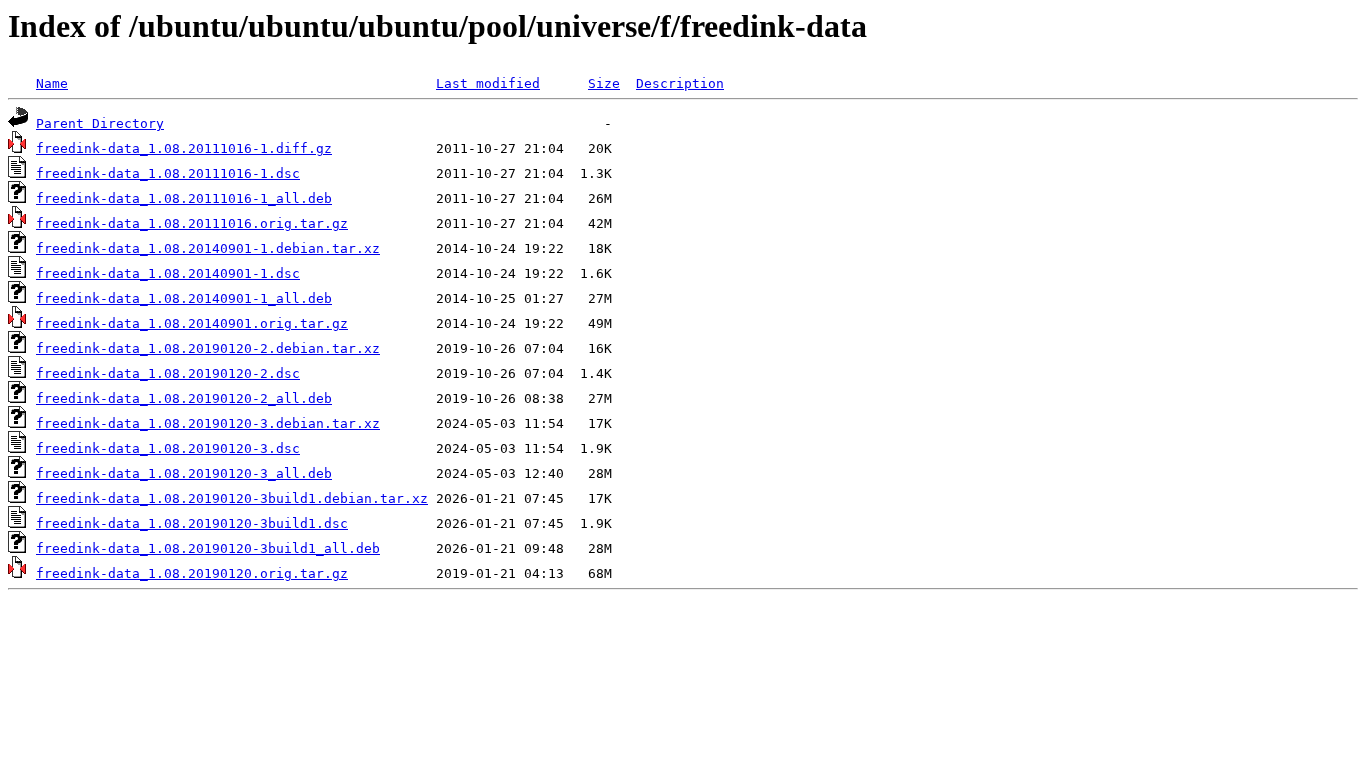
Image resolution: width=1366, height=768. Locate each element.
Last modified (488, 83)
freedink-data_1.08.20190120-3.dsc (168, 448)
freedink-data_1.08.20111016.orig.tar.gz (192, 223)
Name (52, 83)
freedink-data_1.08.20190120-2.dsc (168, 373)
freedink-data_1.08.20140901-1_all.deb (184, 298)
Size (604, 83)
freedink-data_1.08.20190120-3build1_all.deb (208, 548)
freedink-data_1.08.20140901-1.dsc (168, 273)
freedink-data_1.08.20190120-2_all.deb (184, 398)
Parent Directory (100, 123)
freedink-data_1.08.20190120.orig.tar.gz (192, 573)
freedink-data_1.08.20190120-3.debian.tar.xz (208, 423)
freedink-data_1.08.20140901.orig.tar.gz (192, 323)
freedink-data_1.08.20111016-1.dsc (168, 173)
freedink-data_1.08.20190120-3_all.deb (184, 473)
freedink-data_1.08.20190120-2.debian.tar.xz (208, 348)
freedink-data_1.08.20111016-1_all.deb (184, 198)
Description (680, 83)
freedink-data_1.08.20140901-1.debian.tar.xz (208, 248)
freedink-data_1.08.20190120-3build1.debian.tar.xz (232, 498)
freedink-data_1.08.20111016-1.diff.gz (184, 148)
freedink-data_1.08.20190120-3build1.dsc (192, 523)
